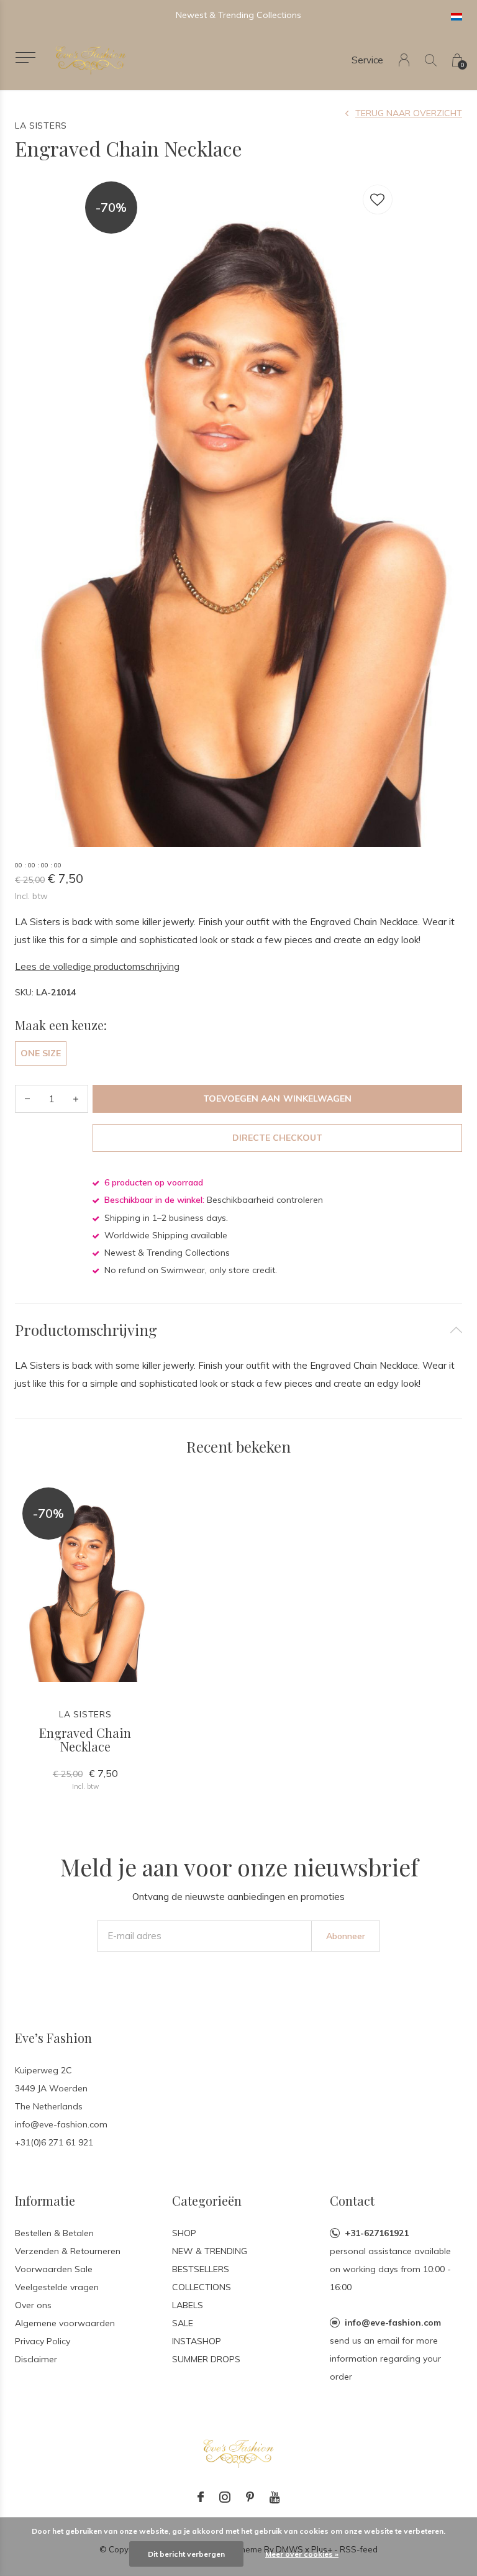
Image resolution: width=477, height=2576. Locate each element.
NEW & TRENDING (210, 2251)
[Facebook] (201, 2497)
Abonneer (346, 1936)
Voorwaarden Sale (54, 2269)
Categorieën (207, 2200)
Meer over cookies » (302, 2554)
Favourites (378, 199)
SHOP (184, 2233)
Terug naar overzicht (409, 113)
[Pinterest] (250, 2497)
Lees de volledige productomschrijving (97, 966)
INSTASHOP (197, 2341)
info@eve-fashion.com (393, 2323)
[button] (25, 57)
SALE (183, 2323)
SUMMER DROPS (206, 2359)
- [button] (27, 1099)
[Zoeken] (431, 60)
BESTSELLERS (201, 2269)
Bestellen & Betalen (54, 2233)
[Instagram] (225, 2497)
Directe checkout (277, 1138)
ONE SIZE (41, 1053)
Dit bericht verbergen (186, 2554)
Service (367, 60)
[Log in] (404, 60)
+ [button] (76, 1099)
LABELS (188, 2305)
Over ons (33, 2305)
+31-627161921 (377, 2233)
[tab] (238, 1330)
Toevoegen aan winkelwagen (277, 1098)
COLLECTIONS (202, 2287)
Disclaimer (36, 2359)
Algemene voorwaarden (65, 2323)
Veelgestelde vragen (57, 2287)
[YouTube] (275, 2497)
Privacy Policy (43, 2341)
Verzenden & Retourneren (68, 2251)
